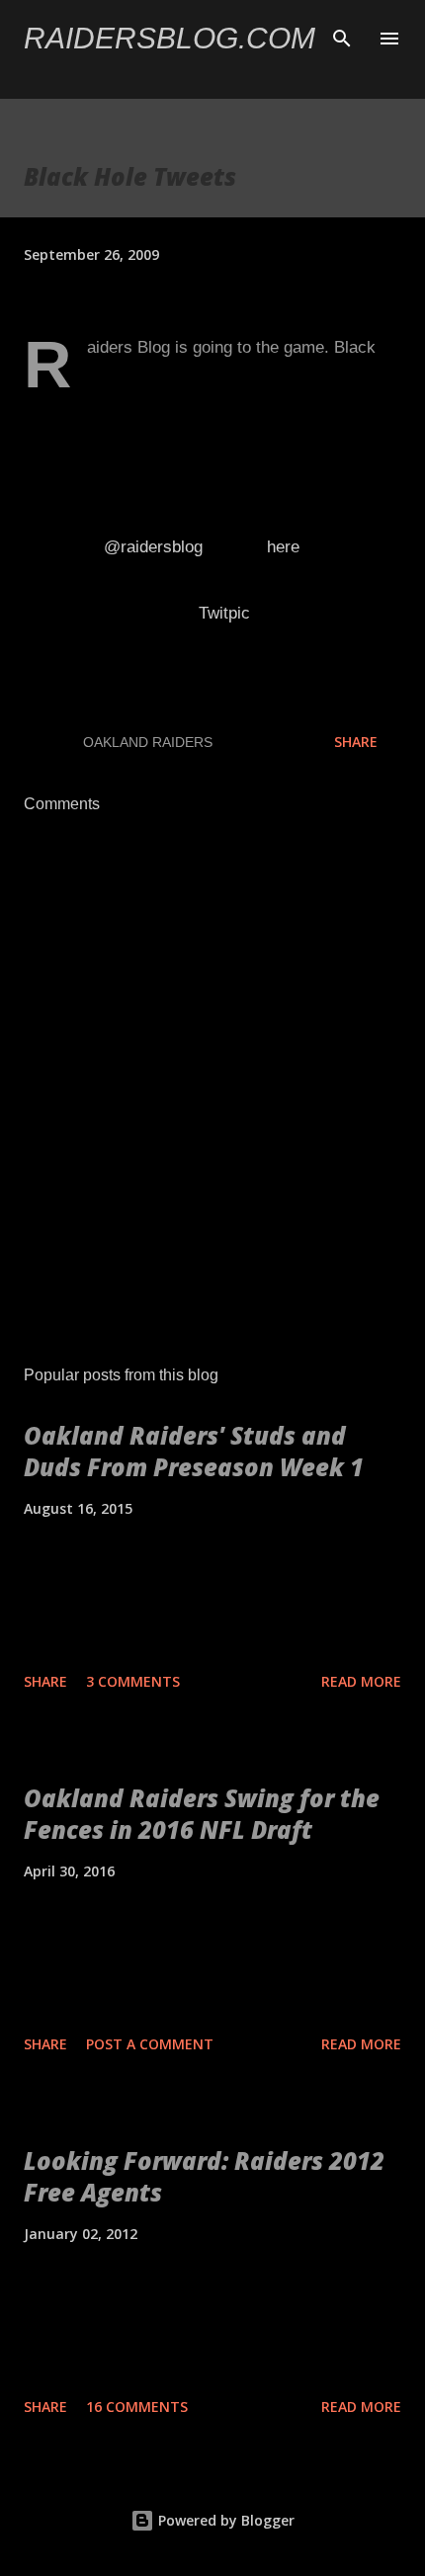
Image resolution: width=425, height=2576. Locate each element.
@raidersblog (156, 547)
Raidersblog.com (170, 38)
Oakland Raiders (148, 742)
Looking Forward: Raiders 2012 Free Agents (204, 2176)
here (283, 547)
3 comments (133, 1681)
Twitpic (224, 613)
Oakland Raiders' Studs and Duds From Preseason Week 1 (194, 1451)
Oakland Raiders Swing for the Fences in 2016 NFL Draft (202, 1814)
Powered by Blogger (224, 2520)
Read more (361, 1681)
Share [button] (356, 742)
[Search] (342, 36)
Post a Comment (150, 2044)
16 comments (137, 2407)
